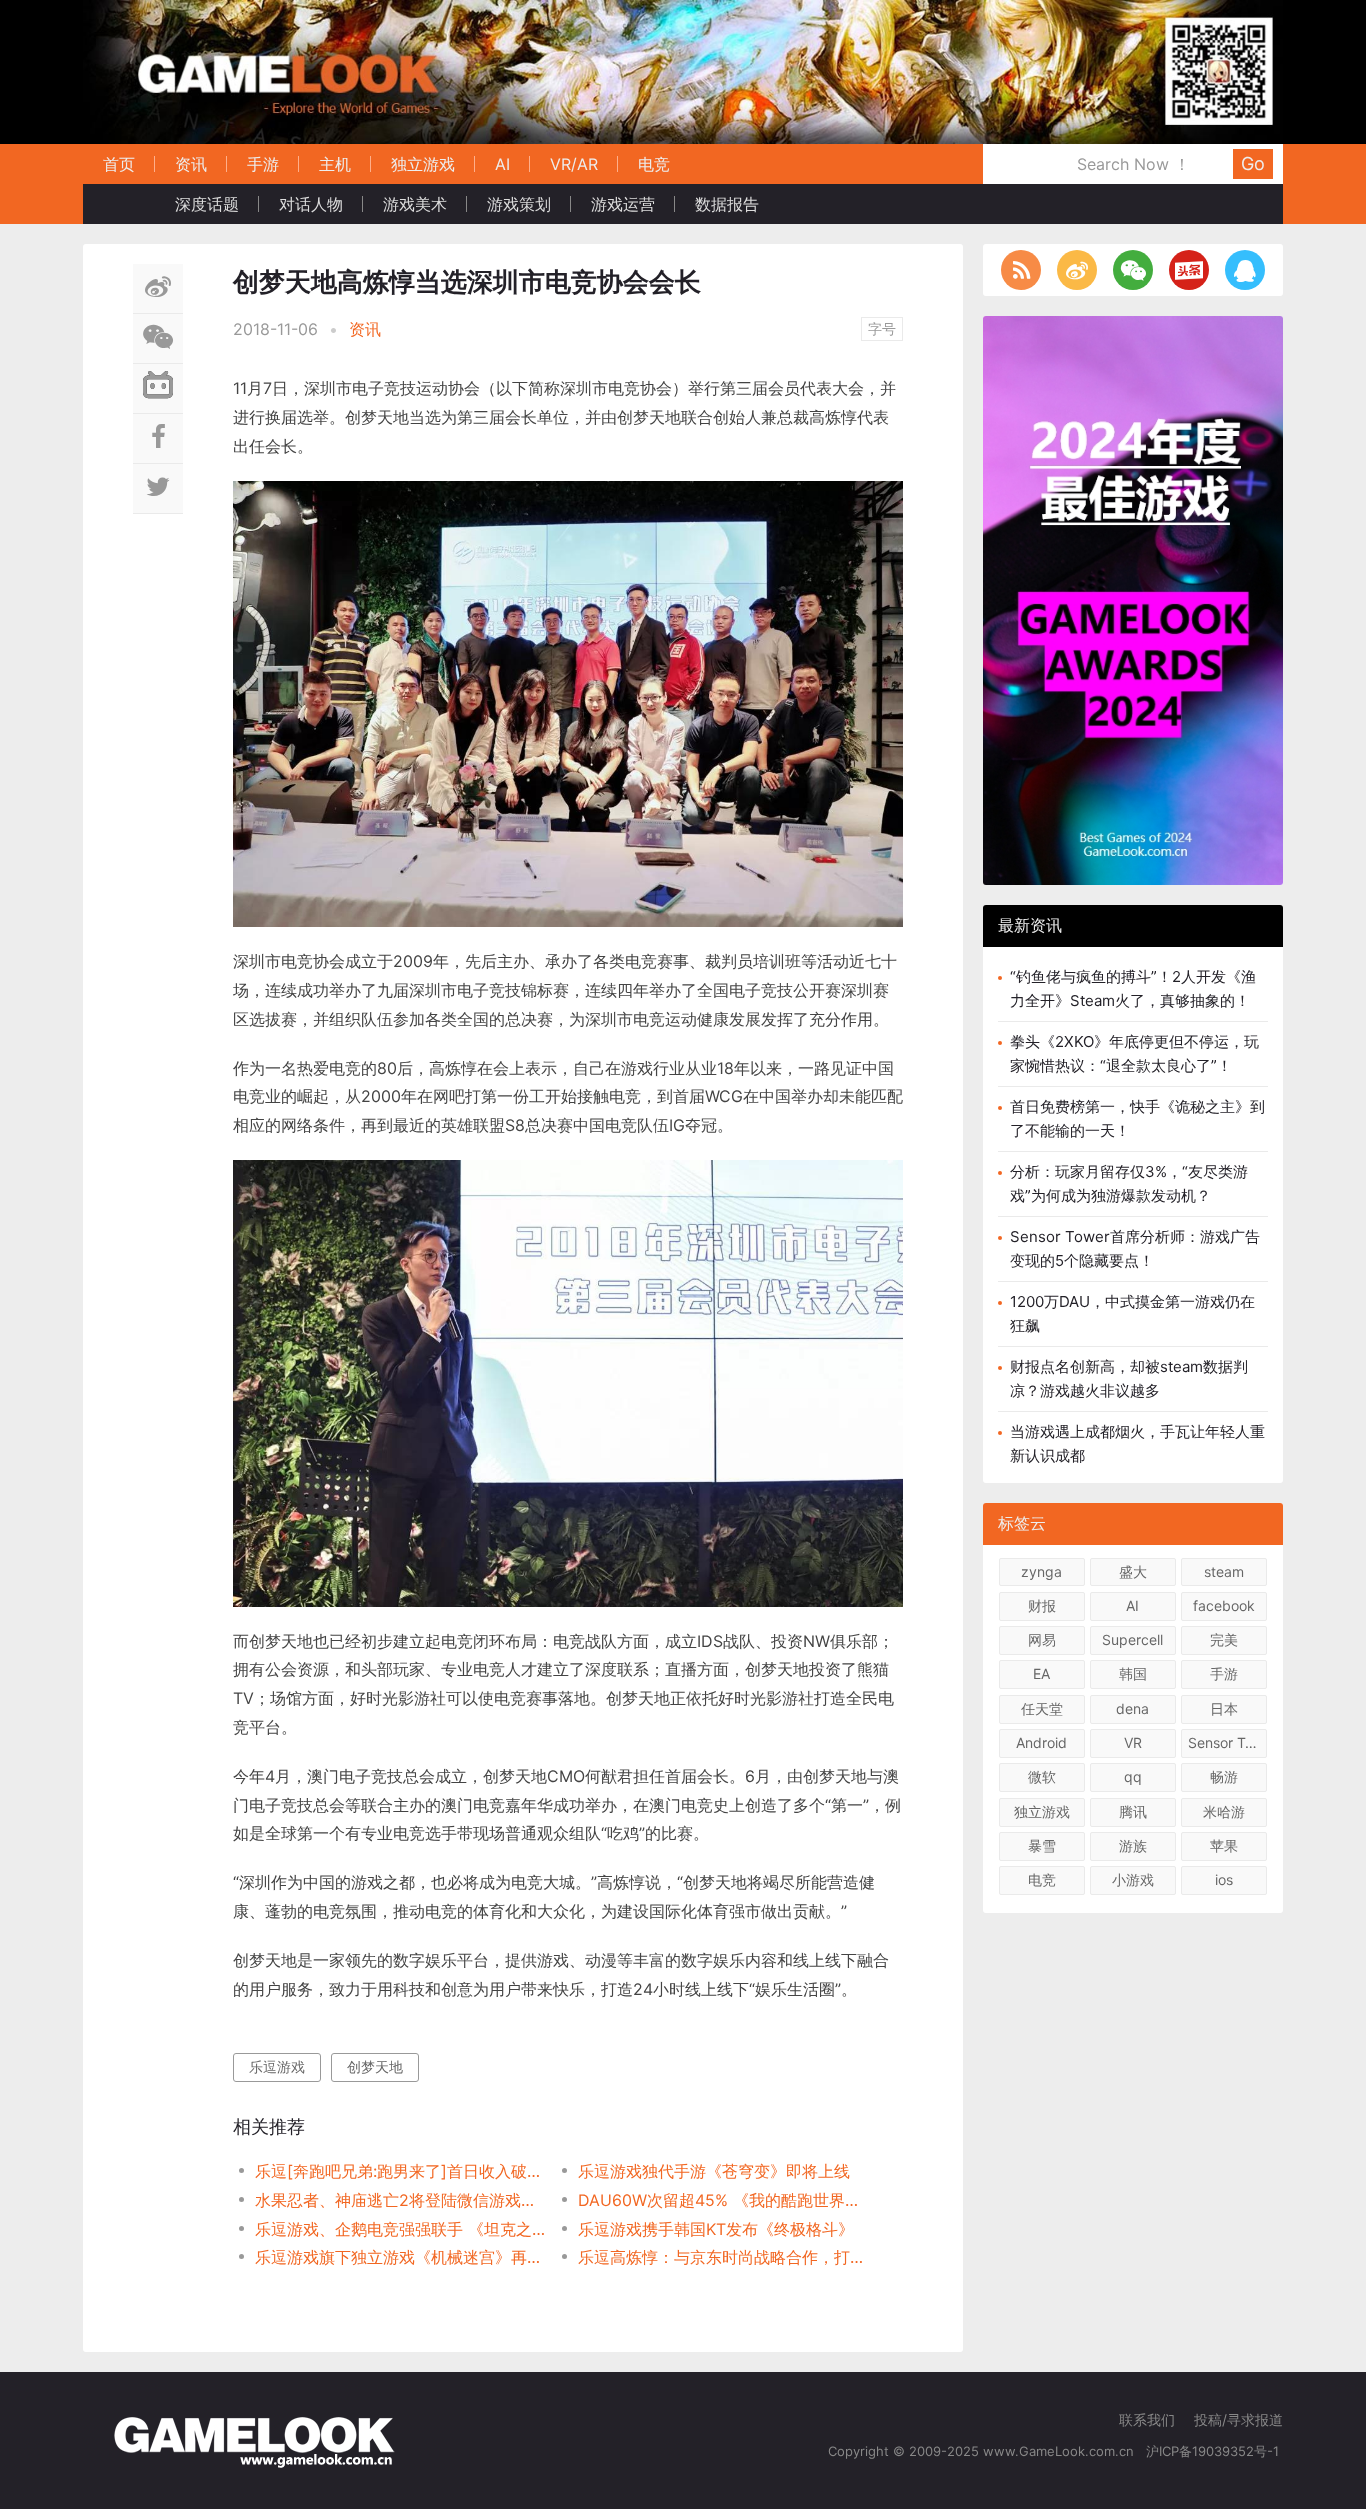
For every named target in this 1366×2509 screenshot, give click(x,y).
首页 (119, 164)
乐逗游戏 (277, 2066)
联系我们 (1147, 2419)
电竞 (654, 164)
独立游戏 (423, 164)
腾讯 (1133, 1811)
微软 (1042, 1776)
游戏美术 (415, 204)
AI (502, 164)
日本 (1224, 1708)
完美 (1224, 1639)
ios (1224, 1879)
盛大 (1133, 1571)
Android (1041, 1742)
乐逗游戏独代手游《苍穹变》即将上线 (714, 2171)
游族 (1133, 1845)
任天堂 (1042, 1708)
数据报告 (727, 204)
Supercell (1132, 1639)
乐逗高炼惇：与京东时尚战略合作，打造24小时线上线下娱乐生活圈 (723, 2257)
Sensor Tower (1227, 1742)
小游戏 (1133, 1879)
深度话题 (207, 204)
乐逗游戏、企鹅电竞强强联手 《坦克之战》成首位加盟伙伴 (400, 2229)
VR (1133, 1742)
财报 (1042, 1605)
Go (1253, 163)
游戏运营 (623, 204)
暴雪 (1042, 1845)
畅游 (1224, 1776)
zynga (1041, 1571)
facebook (1224, 1605)
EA (1041, 1673)
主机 (335, 164)
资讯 (191, 164)
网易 (1042, 1639)
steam (1224, 1571)
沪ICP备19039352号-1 (1214, 2451)
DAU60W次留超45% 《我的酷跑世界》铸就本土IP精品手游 (723, 2200)
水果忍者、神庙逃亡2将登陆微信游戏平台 (400, 2200)
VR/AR (574, 164)
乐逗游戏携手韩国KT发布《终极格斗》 (716, 2229)
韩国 (1133, 1673)
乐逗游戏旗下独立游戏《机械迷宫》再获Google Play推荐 (400, 2257)
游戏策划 (519, 204)
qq (1133, 1776)
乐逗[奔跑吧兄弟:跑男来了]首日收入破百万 (400, 2171)
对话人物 (311, 204)
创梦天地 (375, 2066)
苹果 (1224, 1845)
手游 (263, 164)
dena (1132, 1708)
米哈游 (1224, 1811)
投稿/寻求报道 (1238, 2419)
